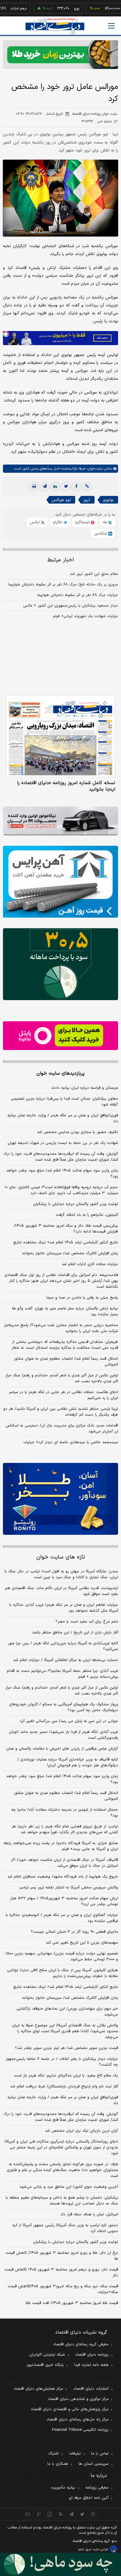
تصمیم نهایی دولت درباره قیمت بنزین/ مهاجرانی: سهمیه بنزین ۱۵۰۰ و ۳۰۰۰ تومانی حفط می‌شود (62, 1957)
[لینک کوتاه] (87, 487)
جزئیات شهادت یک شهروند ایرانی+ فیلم (85, 616)
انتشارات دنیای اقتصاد (91, 2389)
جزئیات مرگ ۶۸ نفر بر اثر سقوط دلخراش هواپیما (78, 595)
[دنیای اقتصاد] (55, 26)
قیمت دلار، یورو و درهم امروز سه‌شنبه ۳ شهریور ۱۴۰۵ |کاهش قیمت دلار (61, 2273)
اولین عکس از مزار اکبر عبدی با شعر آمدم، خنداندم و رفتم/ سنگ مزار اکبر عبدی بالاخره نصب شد (62, 1378)
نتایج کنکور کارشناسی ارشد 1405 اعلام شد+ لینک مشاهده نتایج (66, 1987)
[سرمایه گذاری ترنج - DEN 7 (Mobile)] (60, 55)
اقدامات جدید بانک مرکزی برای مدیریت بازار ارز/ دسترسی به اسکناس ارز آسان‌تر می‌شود (62, 1429)
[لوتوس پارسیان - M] (60, 2564)
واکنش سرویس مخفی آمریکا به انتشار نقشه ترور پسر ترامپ (69, 1888)
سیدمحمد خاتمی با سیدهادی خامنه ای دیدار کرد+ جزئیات (71, 1442)
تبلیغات (75, 2454)
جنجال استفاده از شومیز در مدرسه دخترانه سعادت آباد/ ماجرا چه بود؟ (65, 1813)
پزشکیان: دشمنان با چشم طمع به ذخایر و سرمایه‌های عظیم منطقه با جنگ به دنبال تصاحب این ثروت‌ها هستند (62, 2201)
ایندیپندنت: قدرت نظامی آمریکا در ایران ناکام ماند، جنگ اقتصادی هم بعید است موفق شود (62, 1591)
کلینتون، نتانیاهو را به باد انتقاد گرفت (87, 1215)
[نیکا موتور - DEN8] (60, 821)
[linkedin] (55, 487)
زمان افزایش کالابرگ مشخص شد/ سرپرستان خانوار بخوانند (70, 1253)
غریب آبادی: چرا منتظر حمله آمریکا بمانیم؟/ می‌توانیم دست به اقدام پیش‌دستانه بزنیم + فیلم (62, 1674)
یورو (58, 9)
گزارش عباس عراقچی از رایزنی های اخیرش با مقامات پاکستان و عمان (62, 1749)
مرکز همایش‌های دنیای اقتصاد (38, 2389)
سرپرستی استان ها (94, 2464)
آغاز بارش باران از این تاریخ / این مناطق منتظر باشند (75, 1633)
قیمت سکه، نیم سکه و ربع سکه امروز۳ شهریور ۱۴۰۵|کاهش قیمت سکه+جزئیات (63, 2289)
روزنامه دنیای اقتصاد (92, 2355)
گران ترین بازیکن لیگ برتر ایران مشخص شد (81, 2131)
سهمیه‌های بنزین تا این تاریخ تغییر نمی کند (82, 1943)
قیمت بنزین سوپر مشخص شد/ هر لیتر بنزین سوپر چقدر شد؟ (67, 2048)
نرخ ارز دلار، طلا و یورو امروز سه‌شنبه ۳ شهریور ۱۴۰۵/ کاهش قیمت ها (62, 2256)
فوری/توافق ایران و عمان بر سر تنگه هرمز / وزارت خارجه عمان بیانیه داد (63, 1118)
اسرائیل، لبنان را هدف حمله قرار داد (89, 2214)
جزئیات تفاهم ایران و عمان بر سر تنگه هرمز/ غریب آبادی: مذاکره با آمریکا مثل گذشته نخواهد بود (64, 1608)
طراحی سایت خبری (97, 2549)
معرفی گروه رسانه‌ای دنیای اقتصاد (81, 2344)
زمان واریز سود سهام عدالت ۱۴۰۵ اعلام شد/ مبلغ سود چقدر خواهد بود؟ (62, 1174)
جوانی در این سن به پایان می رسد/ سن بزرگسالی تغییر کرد (69, 1721)
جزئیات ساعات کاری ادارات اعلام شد (90, 1264)
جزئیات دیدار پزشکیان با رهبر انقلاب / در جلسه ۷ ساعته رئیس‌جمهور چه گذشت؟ (62, 2062)
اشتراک (53, 2454)
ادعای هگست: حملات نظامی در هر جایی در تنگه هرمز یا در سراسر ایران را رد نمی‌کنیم (63, 1395)
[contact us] (39, 2514)
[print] (34, 487)
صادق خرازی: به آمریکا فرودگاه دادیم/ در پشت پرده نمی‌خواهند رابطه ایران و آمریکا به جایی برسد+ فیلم (61, 1846)
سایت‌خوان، (94, 469)
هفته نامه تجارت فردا (91, 2365)
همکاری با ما (58, 2464)
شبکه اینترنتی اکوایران (47, 2355)
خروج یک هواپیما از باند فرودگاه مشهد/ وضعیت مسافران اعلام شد (63, 1877)
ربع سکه (112, 9)
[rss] (61, 2514)
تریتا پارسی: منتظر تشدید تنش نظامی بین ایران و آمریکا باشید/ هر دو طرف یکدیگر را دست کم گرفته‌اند (61, 1412)
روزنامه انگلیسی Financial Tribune (80, 2430)
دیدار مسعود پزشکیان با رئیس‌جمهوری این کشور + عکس (71, 606)
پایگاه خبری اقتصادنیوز (45, 2365)
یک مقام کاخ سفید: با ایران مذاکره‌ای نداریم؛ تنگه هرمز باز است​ (66, 2076)
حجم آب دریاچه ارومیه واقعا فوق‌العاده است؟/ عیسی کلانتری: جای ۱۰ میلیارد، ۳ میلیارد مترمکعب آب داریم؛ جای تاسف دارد (61, 1190)
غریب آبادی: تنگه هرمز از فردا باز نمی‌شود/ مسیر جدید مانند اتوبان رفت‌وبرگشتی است (63, 1735)
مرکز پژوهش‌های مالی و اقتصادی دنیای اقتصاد (70, 2409)
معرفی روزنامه (97, 2488)
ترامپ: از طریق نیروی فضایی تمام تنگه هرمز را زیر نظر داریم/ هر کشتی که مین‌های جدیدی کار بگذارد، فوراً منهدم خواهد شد (65, 1829)
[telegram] (45, 487)
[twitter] (66, 487)
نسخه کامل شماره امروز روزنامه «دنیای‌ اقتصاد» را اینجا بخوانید (66, 786)
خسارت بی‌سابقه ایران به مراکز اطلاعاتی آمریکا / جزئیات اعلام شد (66, 1660)
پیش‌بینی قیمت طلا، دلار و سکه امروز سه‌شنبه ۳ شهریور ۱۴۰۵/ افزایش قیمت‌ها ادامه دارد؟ (66, 1229)
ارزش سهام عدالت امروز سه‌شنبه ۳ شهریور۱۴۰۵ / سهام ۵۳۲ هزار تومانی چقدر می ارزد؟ (64, 1901)
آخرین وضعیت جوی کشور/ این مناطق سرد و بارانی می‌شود (69, 2187)
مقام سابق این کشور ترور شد (94, 574)
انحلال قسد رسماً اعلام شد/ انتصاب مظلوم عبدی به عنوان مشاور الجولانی (66, 1362)
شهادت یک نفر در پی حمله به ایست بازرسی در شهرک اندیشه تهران (63, 1143)
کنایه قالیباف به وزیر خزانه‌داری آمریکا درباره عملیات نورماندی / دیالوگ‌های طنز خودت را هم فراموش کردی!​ (68, 1763)
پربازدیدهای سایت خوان (60, 1073)
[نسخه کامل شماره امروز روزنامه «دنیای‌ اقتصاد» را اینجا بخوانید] (60, 736)
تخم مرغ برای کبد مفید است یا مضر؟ (87, 1622)
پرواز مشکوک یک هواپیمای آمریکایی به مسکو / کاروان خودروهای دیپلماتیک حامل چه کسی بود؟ (64, 1707)
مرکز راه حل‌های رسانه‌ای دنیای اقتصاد (78, 2420)
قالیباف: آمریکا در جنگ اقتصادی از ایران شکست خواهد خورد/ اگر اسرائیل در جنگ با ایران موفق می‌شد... (64, 1863)
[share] (50, 2514)
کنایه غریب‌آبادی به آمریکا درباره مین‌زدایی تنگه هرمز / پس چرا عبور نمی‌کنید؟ (63, 1646)
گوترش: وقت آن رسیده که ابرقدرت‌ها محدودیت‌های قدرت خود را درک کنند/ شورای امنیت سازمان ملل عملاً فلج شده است (61, 1157)
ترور (87, 500)
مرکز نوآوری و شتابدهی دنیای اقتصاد (78, 2399)
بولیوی (108, 500)
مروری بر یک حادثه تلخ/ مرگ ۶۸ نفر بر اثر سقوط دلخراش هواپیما (63, 585)
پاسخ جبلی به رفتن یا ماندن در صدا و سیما (82, 1298)
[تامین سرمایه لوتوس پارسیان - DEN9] (60, 964)
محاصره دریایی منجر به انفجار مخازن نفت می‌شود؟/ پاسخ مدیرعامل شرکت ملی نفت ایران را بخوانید (61, 1328)
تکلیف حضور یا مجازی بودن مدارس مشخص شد (78, 1132)
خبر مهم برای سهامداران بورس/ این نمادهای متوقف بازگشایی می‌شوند (67, 2012)
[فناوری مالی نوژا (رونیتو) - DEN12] (60, 1499)
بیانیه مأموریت (63, 2488)
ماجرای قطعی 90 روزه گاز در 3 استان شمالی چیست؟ (74, 1932)
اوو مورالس (61, 500)
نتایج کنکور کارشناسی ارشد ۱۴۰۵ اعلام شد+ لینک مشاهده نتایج (66, 1243)
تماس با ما (100, 2454)
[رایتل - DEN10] (60, 1036)
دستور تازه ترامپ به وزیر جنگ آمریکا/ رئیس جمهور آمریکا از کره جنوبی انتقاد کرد (65, 2228)
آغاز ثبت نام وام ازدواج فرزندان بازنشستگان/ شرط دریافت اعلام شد (64, 2087)
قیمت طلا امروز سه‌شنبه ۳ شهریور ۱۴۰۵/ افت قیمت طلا (72, 2303)
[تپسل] (6, 334)
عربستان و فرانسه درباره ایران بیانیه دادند (85, 1088)
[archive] (28, 2514)
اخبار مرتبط (61, 560)
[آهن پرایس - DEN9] (60, 882)
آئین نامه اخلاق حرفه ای (89, 2498)
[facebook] (76, 487)
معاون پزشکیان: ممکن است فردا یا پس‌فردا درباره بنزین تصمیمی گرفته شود (64, 1102)
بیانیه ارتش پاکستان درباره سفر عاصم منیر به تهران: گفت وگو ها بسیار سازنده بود (65, 1311)
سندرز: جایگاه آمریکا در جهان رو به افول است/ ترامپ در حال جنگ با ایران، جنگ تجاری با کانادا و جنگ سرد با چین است (61, 1574)
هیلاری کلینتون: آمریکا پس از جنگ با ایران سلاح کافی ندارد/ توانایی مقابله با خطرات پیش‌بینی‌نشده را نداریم (62, 1973)
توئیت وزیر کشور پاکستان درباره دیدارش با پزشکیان (76, 1204)
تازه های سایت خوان (61, 1557)
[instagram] (93, 2514)
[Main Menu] (111, 26)
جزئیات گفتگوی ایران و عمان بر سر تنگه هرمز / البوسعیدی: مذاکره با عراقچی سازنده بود (62, 1918)
